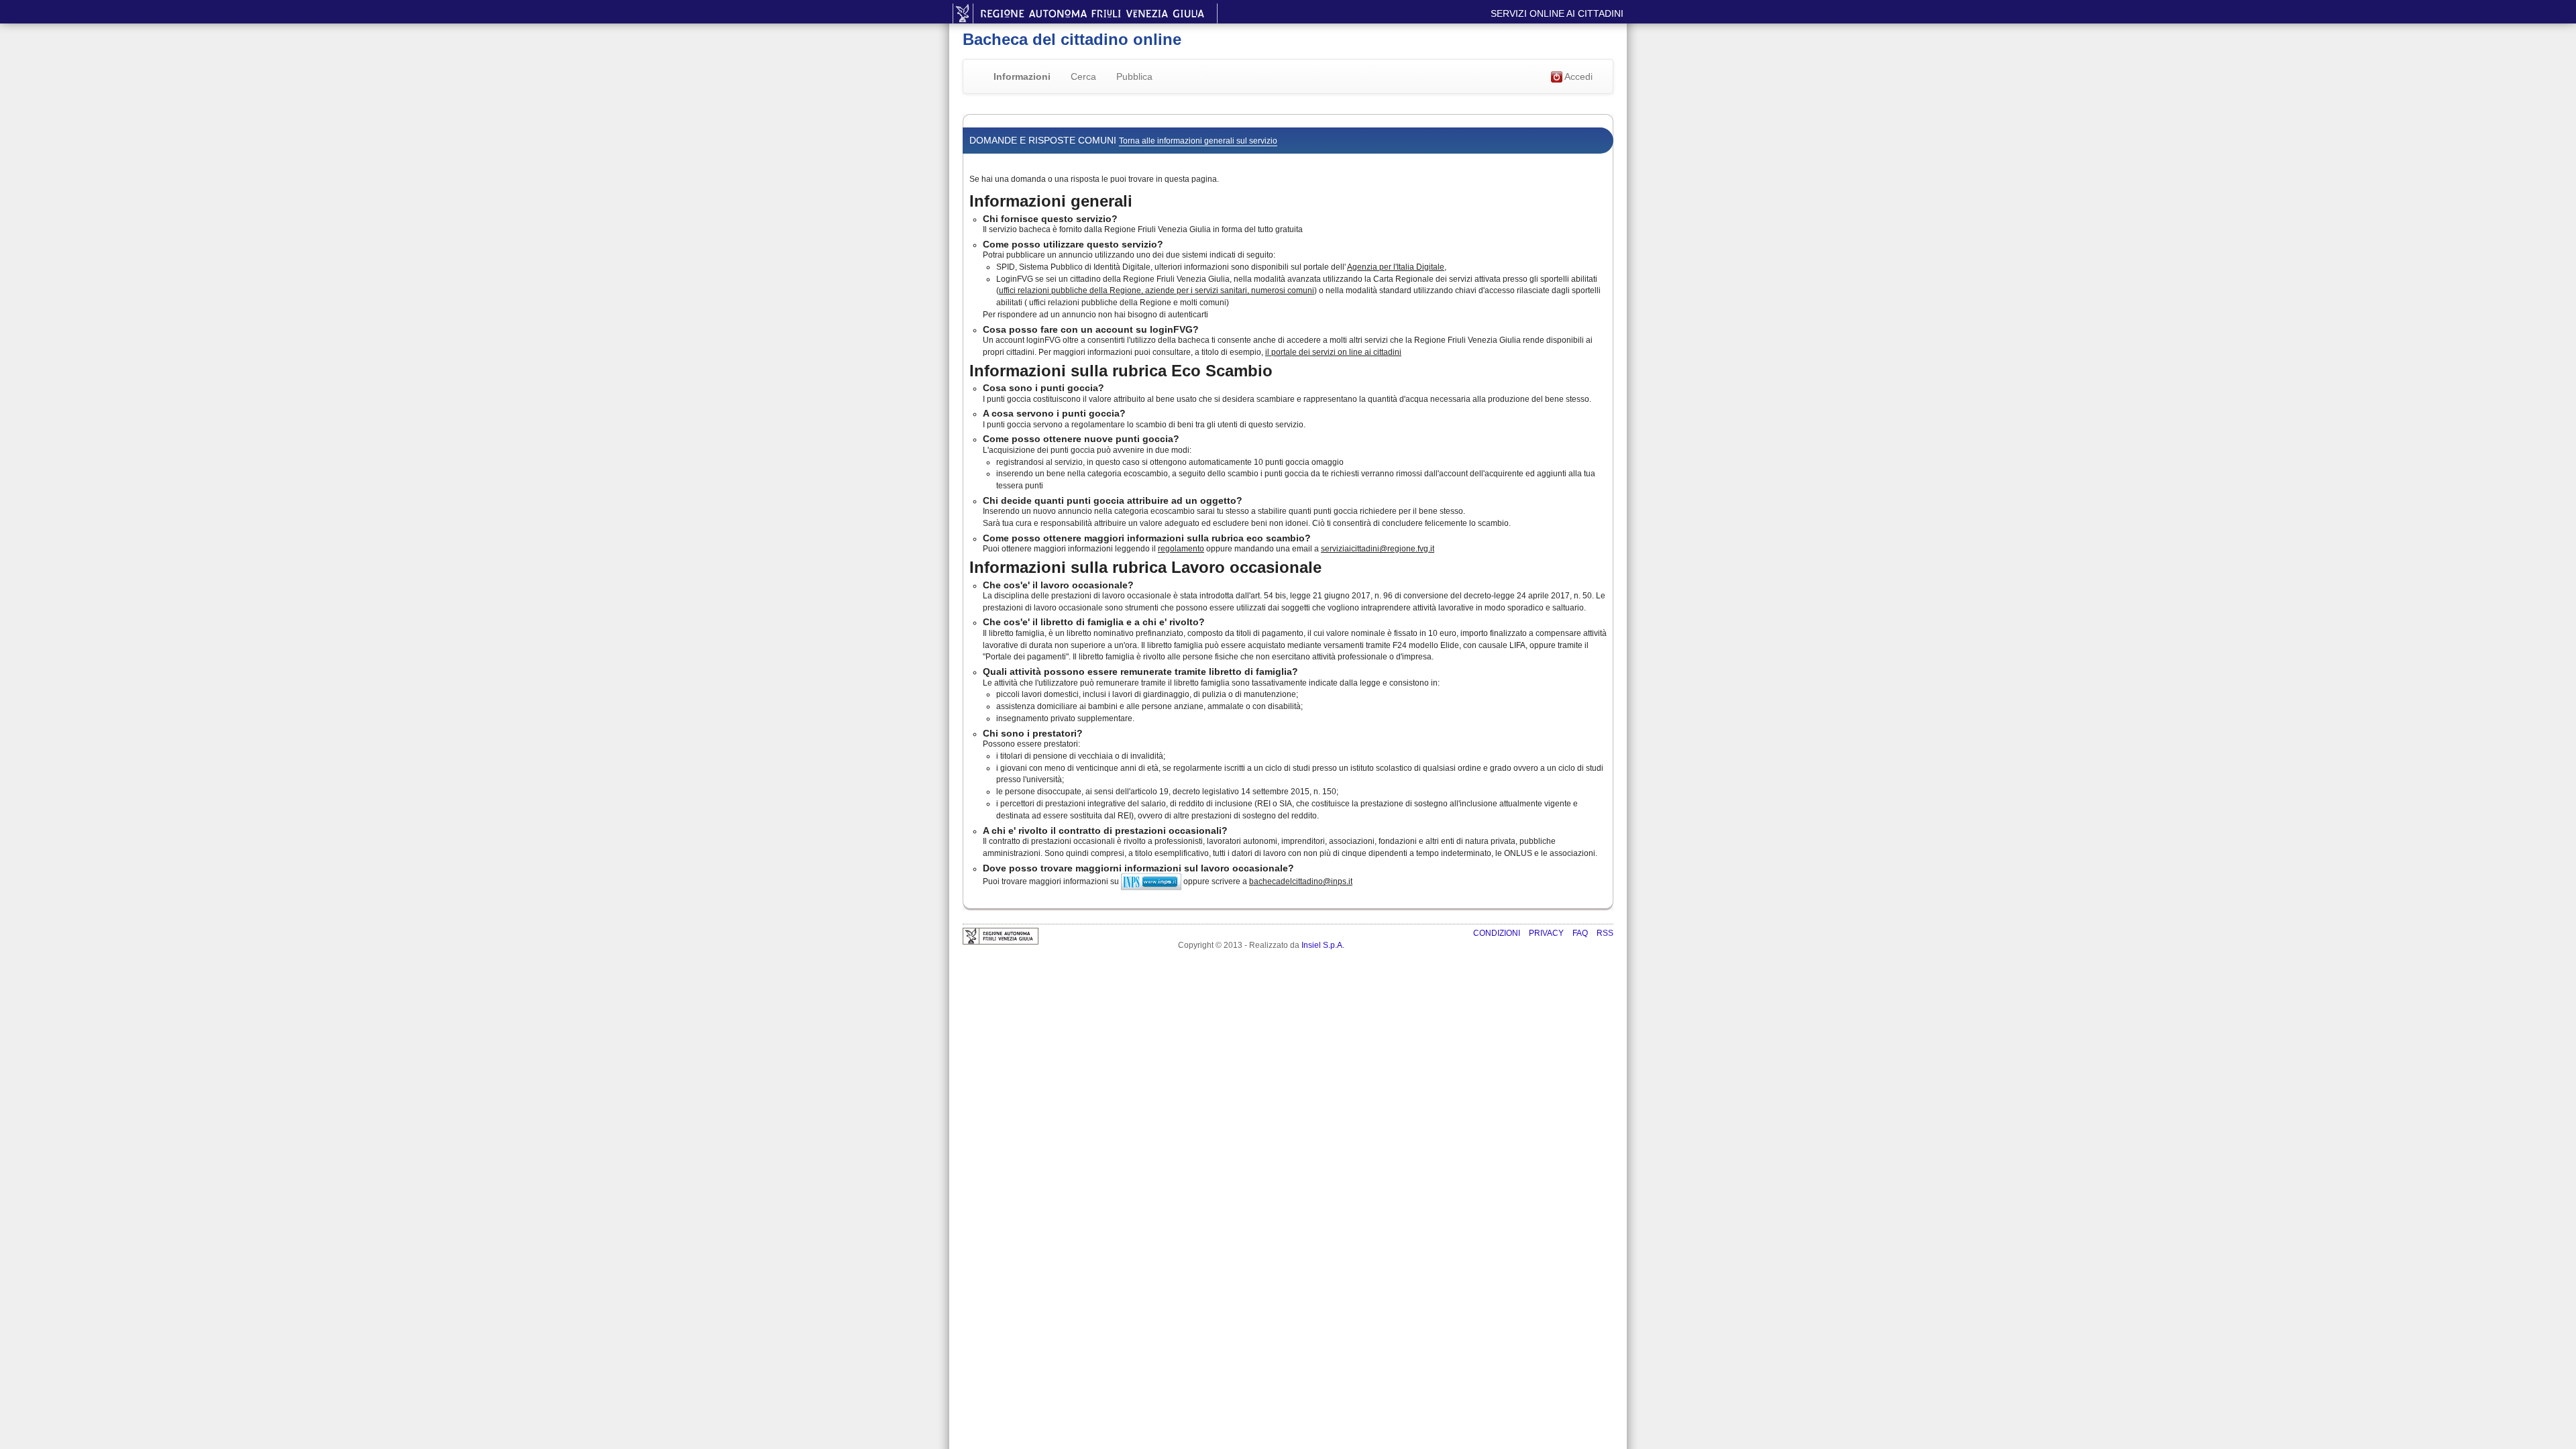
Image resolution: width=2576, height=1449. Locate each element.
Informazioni (1022, 76)
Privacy (1547, 933)
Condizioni (1498, 933)
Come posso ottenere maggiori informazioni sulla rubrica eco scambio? (1147, 538)
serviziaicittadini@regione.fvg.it (1378, 549)
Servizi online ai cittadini (1557, 13)
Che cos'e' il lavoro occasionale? (1058, 585)
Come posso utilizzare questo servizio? (1073, 244)
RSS (1605, 933)
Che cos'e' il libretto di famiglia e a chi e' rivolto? (1094, 622)
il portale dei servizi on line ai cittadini (1333, 352)
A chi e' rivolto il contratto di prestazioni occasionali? (1105, 830)
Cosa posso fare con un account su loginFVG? (1091, 329)
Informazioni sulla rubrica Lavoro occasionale (1145, 567)
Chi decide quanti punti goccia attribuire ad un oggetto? (1113, 500)
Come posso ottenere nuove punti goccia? (1081, 439)
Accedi (1577, 76)
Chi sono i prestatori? (1033, 733)
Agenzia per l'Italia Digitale (1396, 267)
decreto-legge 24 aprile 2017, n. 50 (1528, 596)
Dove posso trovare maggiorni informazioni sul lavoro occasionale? (1138, 868)
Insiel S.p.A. (1323, 945)
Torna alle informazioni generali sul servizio (1198, 141)
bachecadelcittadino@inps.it (1301, 881)
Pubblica (1134, 76)
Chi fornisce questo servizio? (1050, 219)
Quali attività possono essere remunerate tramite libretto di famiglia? (1140, 672)
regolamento (1181, 549)
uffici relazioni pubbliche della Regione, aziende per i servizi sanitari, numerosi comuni (1157, 290)
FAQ (1581, 933)
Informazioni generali (1051, 201)
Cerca (1083, 76)
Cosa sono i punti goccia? (1043, 388)
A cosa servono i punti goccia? (1054, 413)
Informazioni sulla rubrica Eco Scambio (1121, 371)
